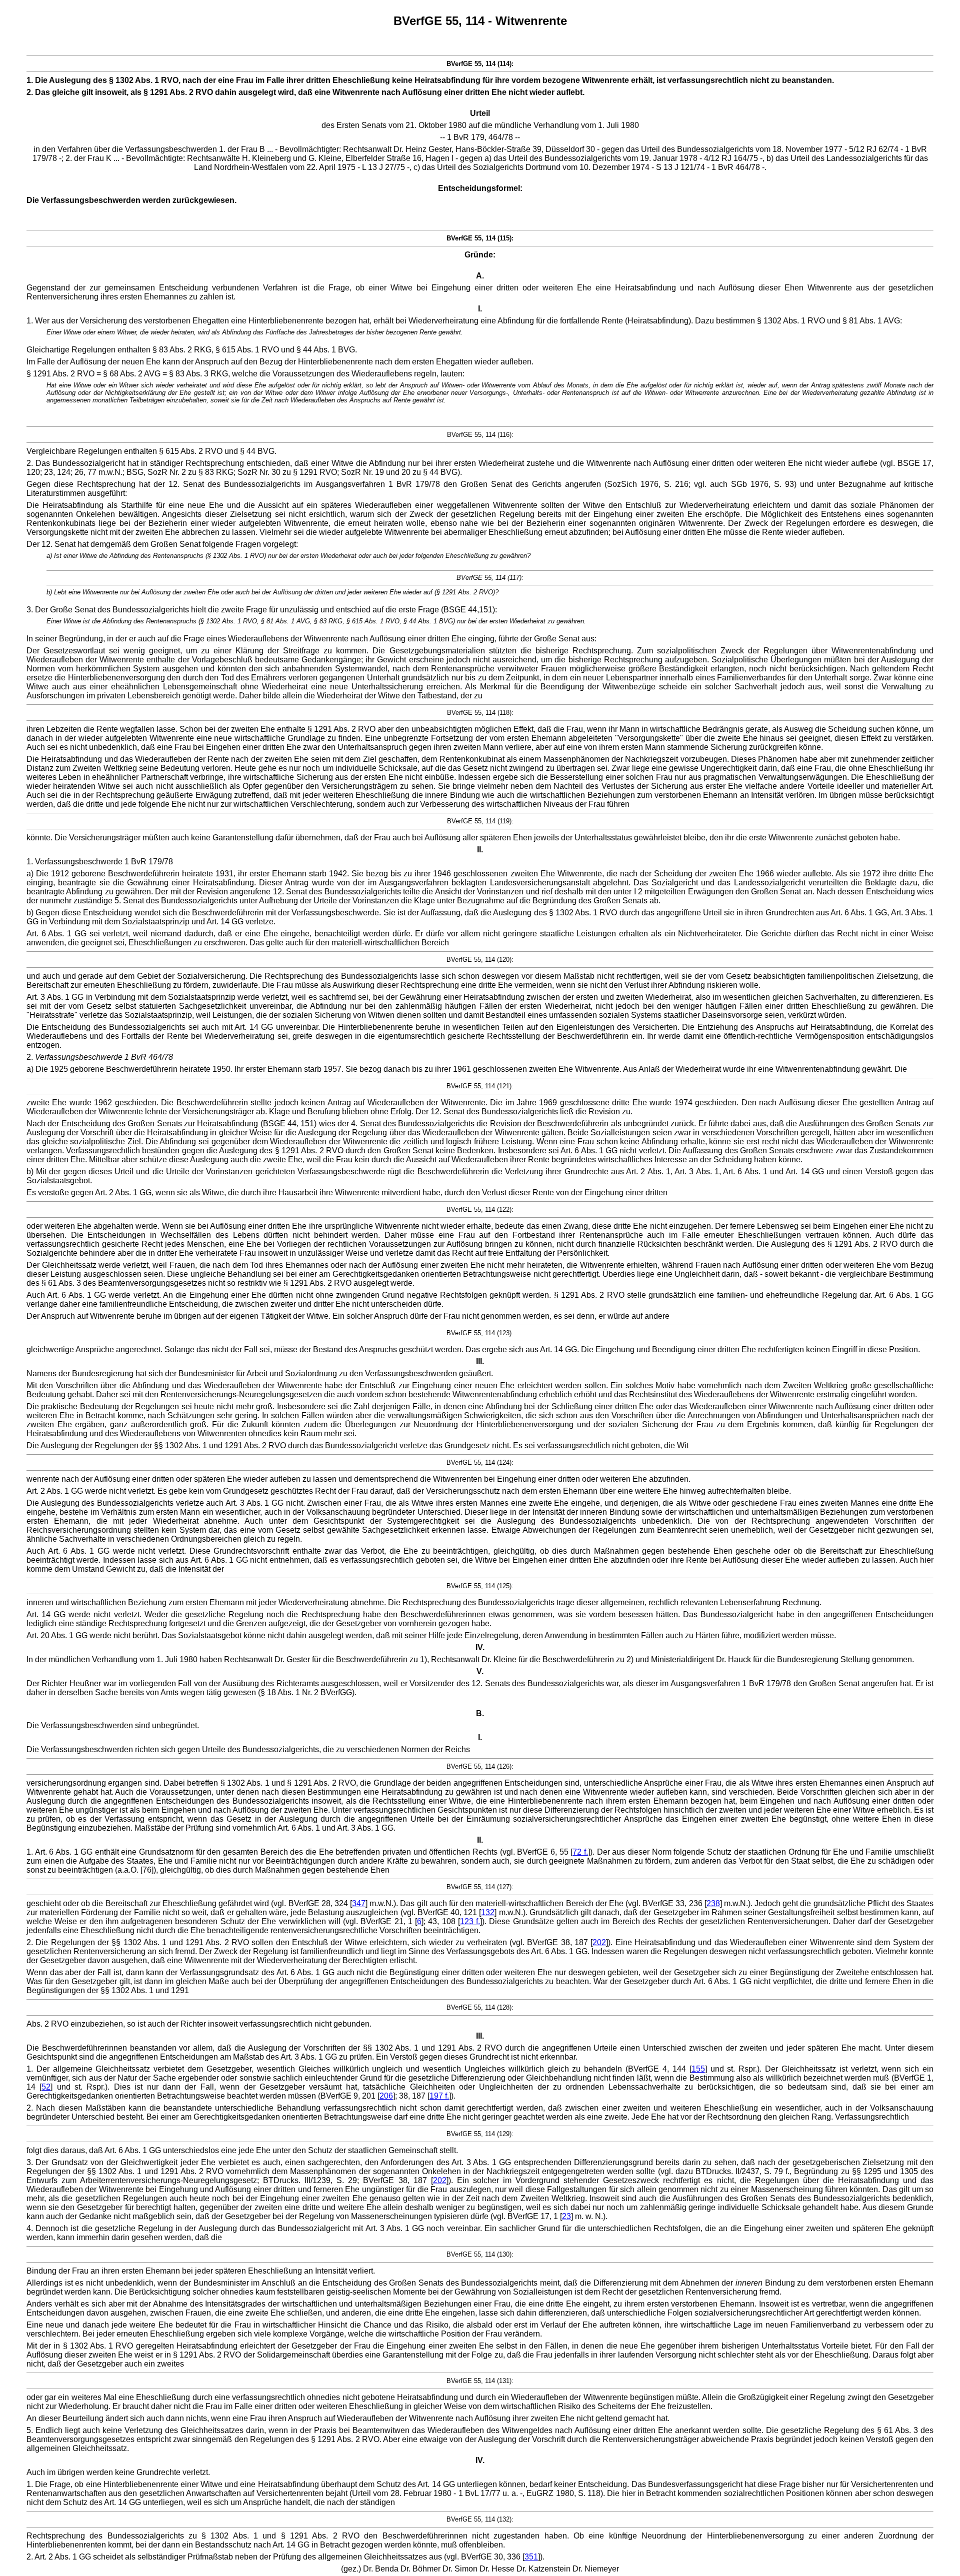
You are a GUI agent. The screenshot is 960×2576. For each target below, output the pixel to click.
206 (386, 2096)
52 (46, 2087)
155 (698, 2069)
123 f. (470, 1921)
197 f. (439, 2096)
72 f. (580, 1852)
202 (599, 1942)
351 (531, 2557)
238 (713, 1903)
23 (566, 2216)
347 (359, 1903)
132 (488, 1912)
